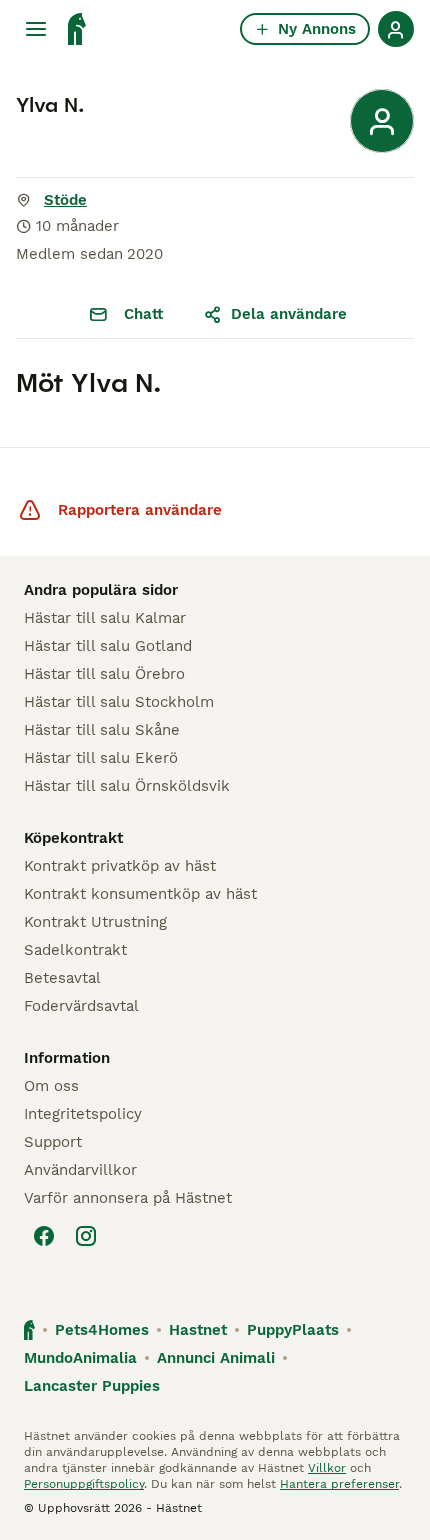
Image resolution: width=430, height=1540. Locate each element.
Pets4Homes (102, 1330)
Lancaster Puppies (92, 1386)
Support (53, 1142)
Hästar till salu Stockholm (119, 702)
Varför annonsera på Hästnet (128, 1198)
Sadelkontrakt (75, 950)
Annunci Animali (216, 1358)
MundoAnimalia (80, 1358)
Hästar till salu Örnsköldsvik (127, 786)
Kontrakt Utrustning (95, 922)
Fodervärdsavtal (81, 1006)
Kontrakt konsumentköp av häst (140, 894)
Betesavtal (62, 978)
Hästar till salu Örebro (104, 674)
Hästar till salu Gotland (108, 646)
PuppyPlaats (293, 1330)
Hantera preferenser (339, 1484)
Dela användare (289, 314)
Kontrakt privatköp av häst (120, 866)
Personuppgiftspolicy (84, 1484)
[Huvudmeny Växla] (36, 29)
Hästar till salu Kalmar (105, 618)
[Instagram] (86, 1236)
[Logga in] (396, 29)
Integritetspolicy (83, 1114)
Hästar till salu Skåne (102, 730)
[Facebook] (44, 1236)
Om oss (51, 1086)
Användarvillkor (80, 1170)
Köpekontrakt (73, 838)
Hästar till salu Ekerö (101, 758)
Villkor (327, 1468)
